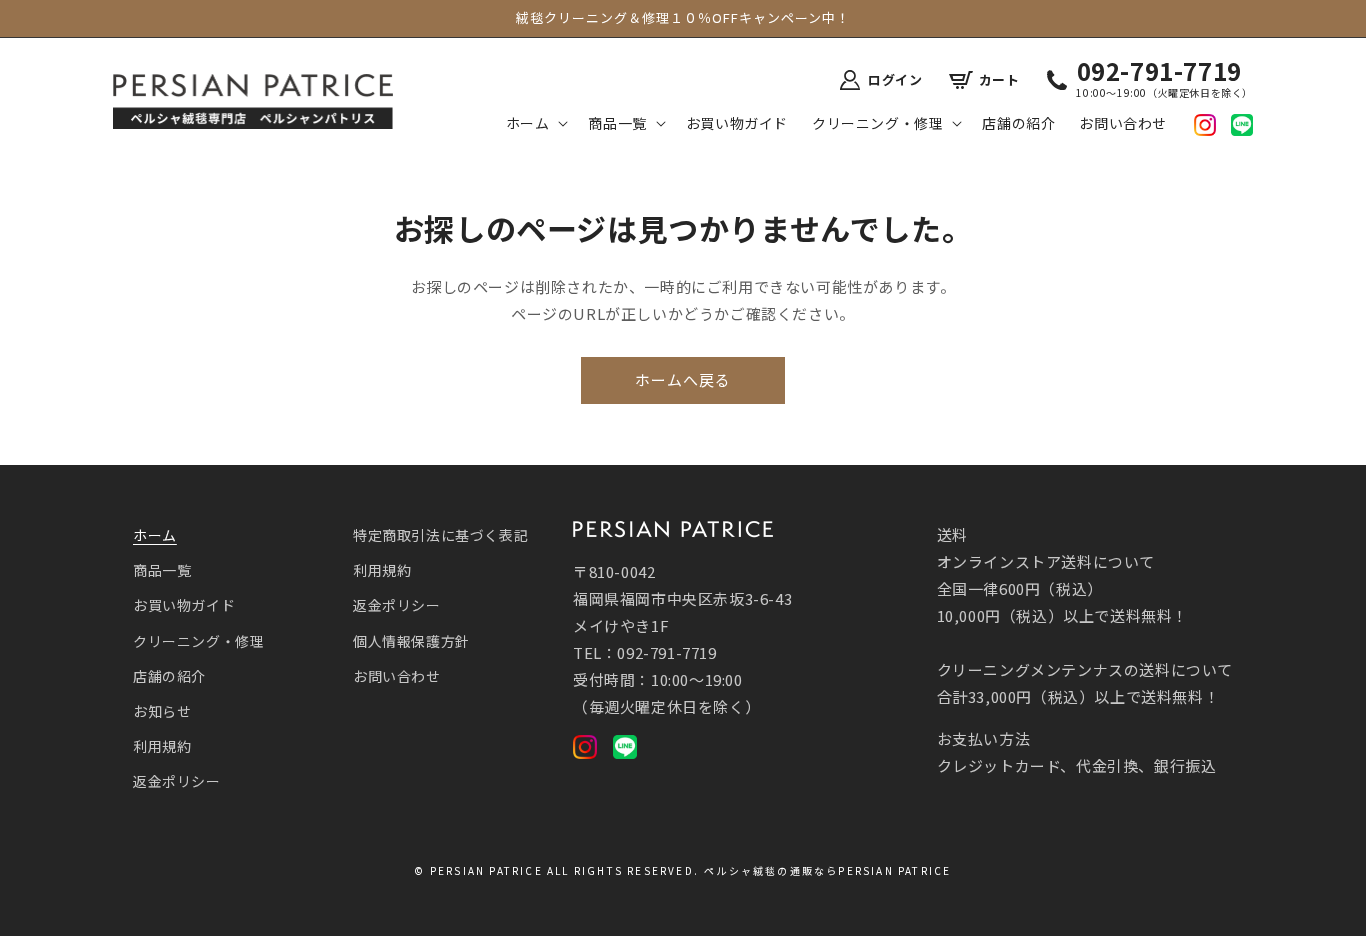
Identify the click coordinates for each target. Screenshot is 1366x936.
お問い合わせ (397, 676)
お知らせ (162, 711)
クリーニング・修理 (198, 641)
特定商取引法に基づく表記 (440, 535)
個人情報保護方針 (411, 641)
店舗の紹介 (169, 676)
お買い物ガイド (184, 605)
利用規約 (162, 746)
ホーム (155, 535)
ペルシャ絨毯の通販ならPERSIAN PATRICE (827, 870)
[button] (535, 123)
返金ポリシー (177, 781)
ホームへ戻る (683, 379)
